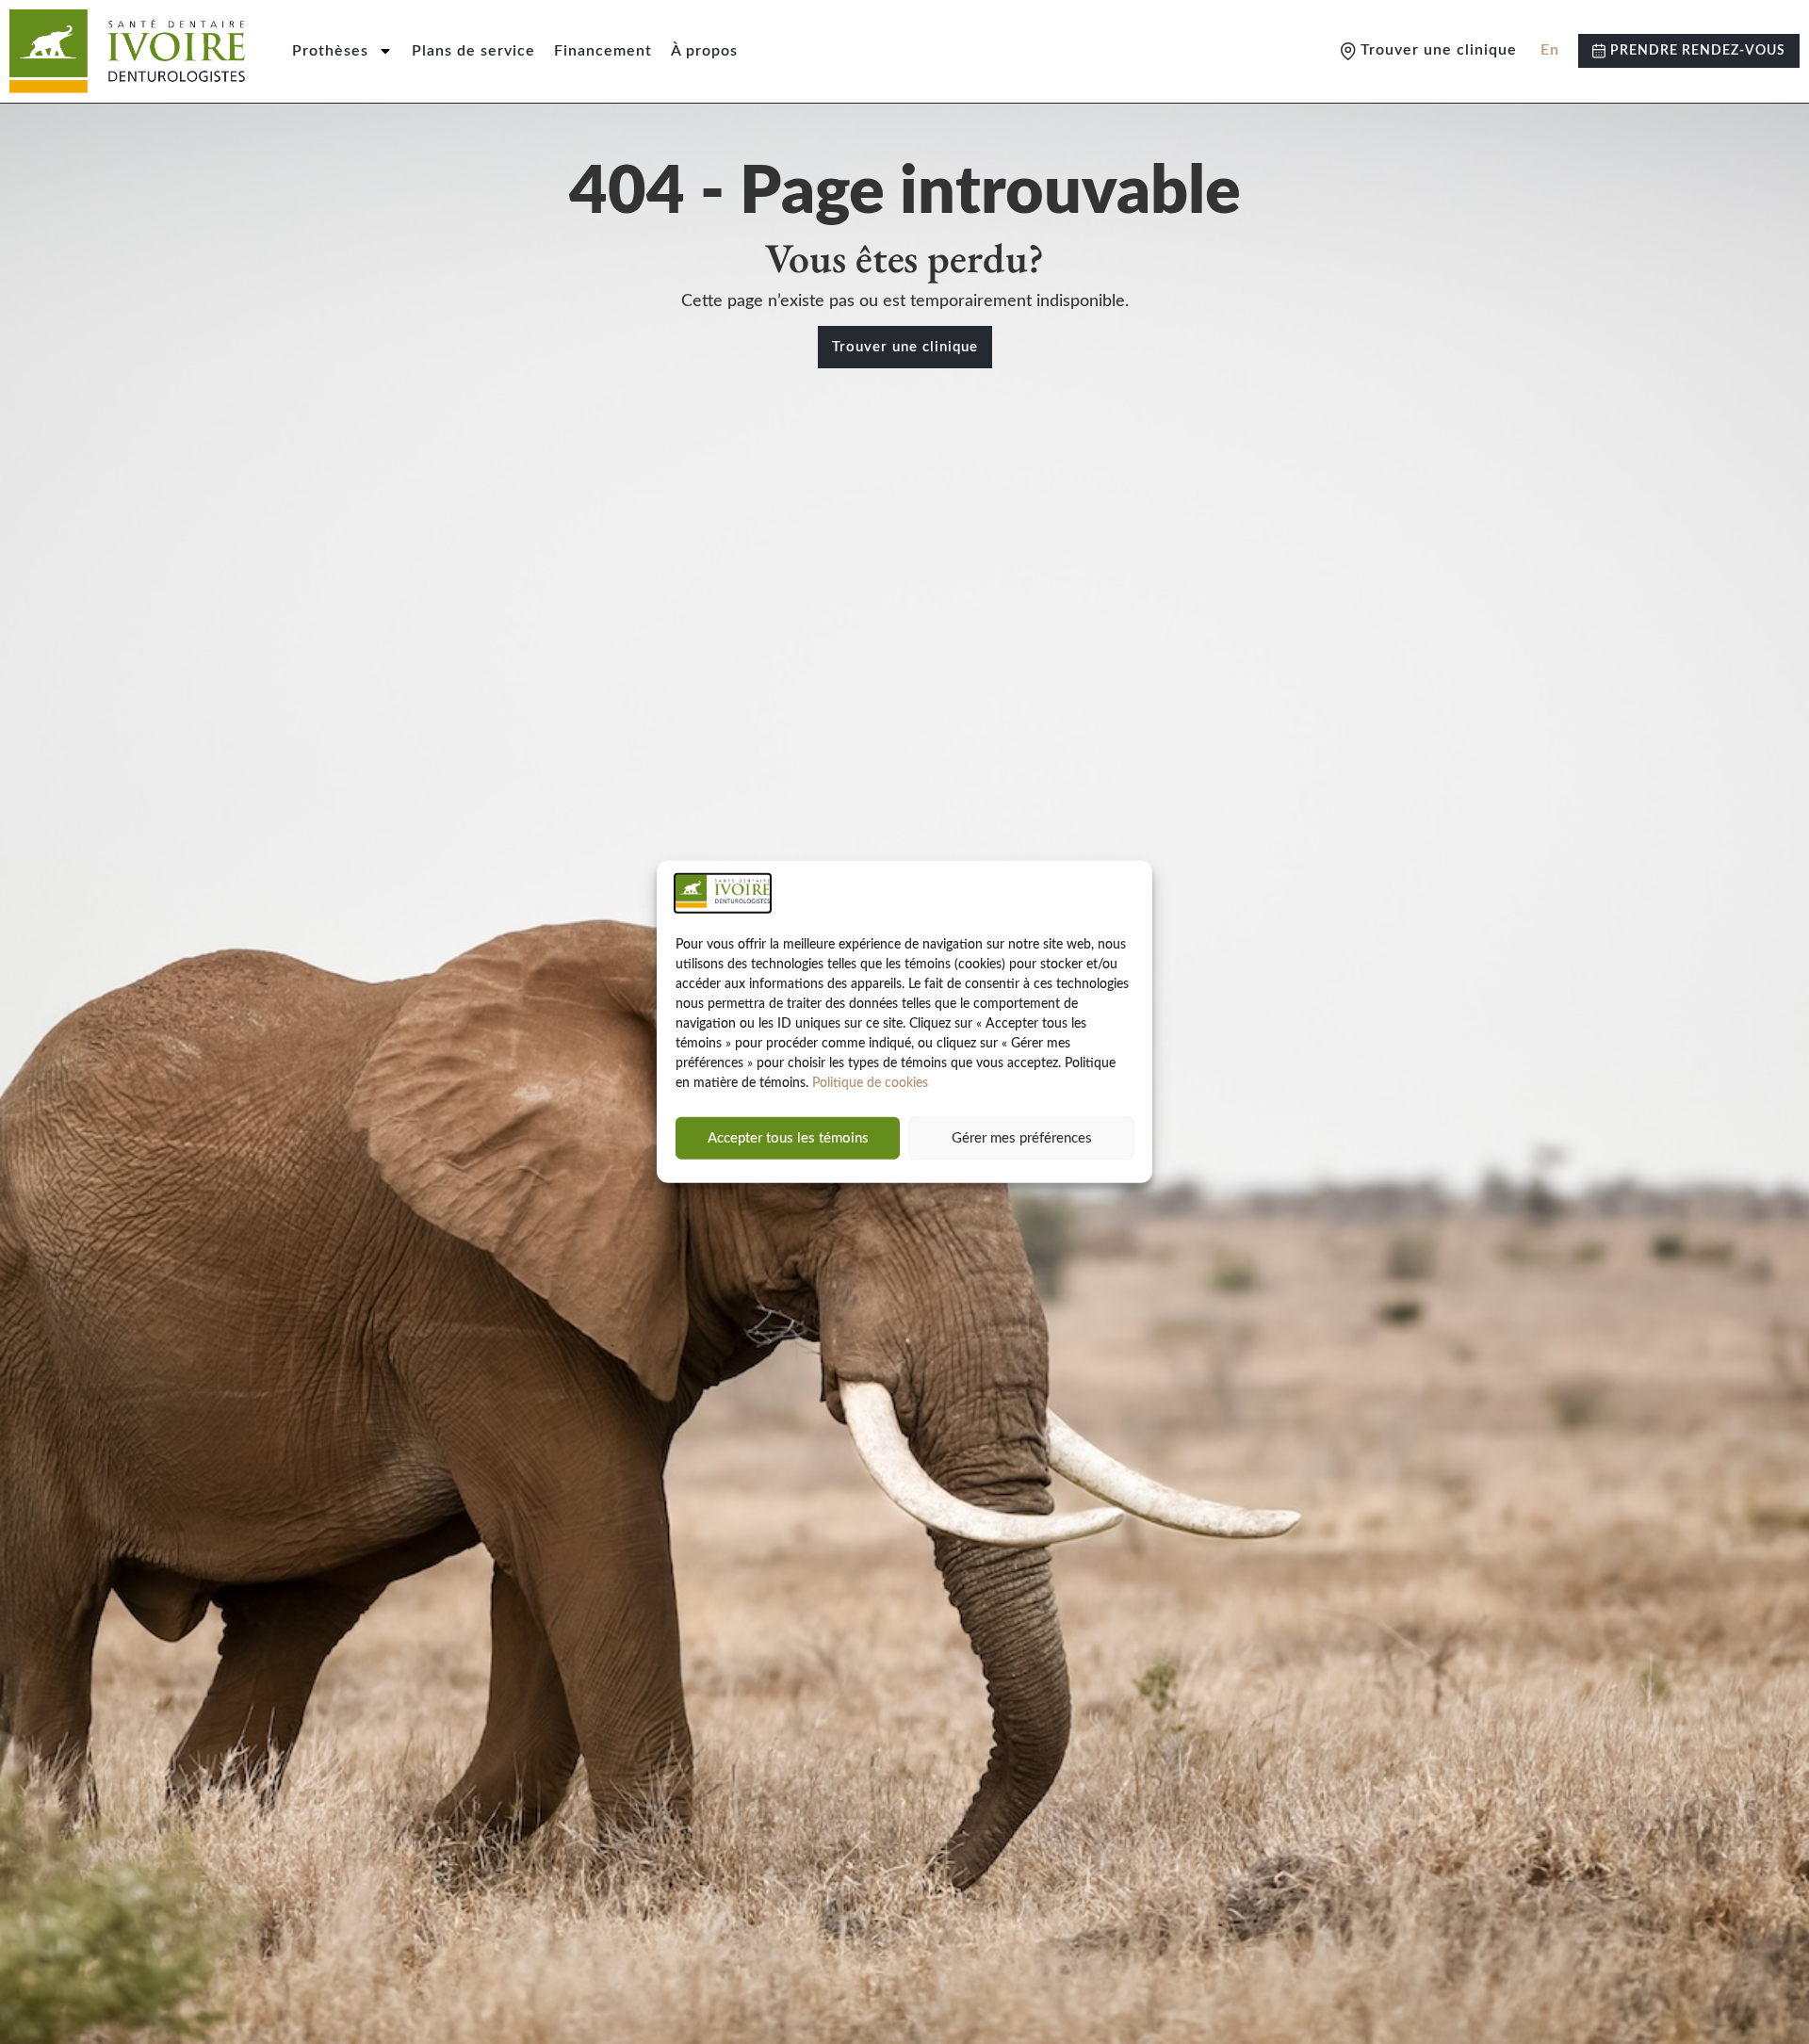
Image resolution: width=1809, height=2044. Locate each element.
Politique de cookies (870, 1083)
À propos (704, 51)
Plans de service (473, 51)
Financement (603, 51)
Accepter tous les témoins (788, 1138)
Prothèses (330, 51)
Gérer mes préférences (1022, 1138)
